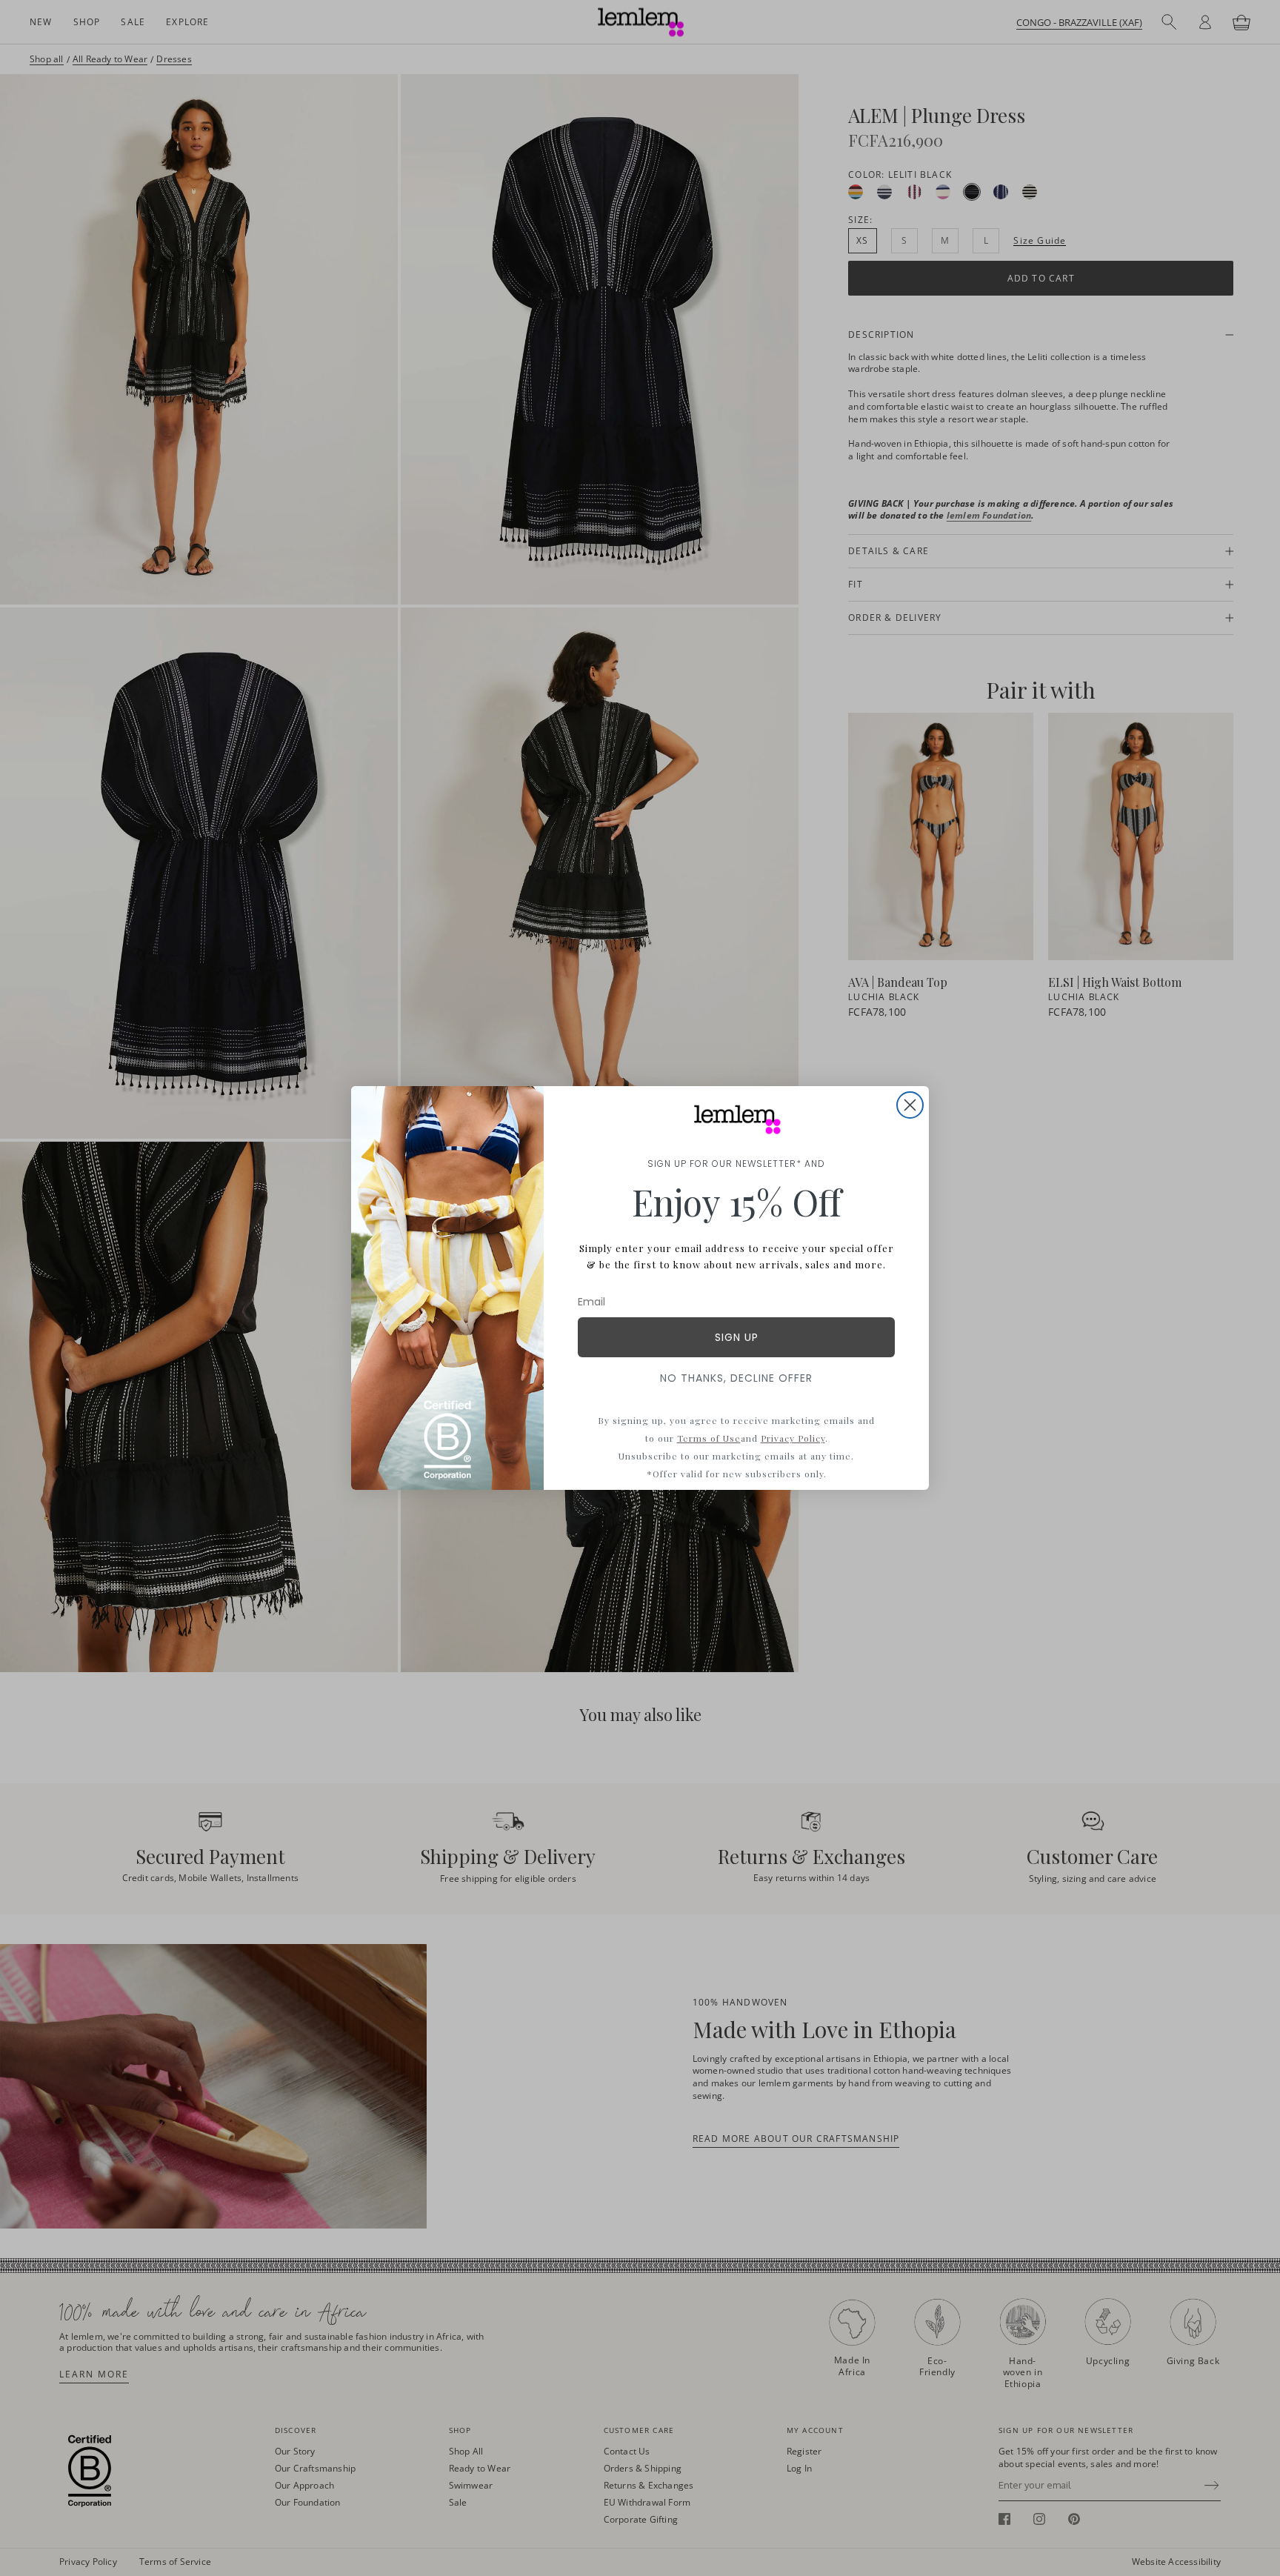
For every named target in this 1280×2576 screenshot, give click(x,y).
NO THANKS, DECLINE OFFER (736, 1378)
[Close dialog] (910, 1105)
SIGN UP (737, 1337)
